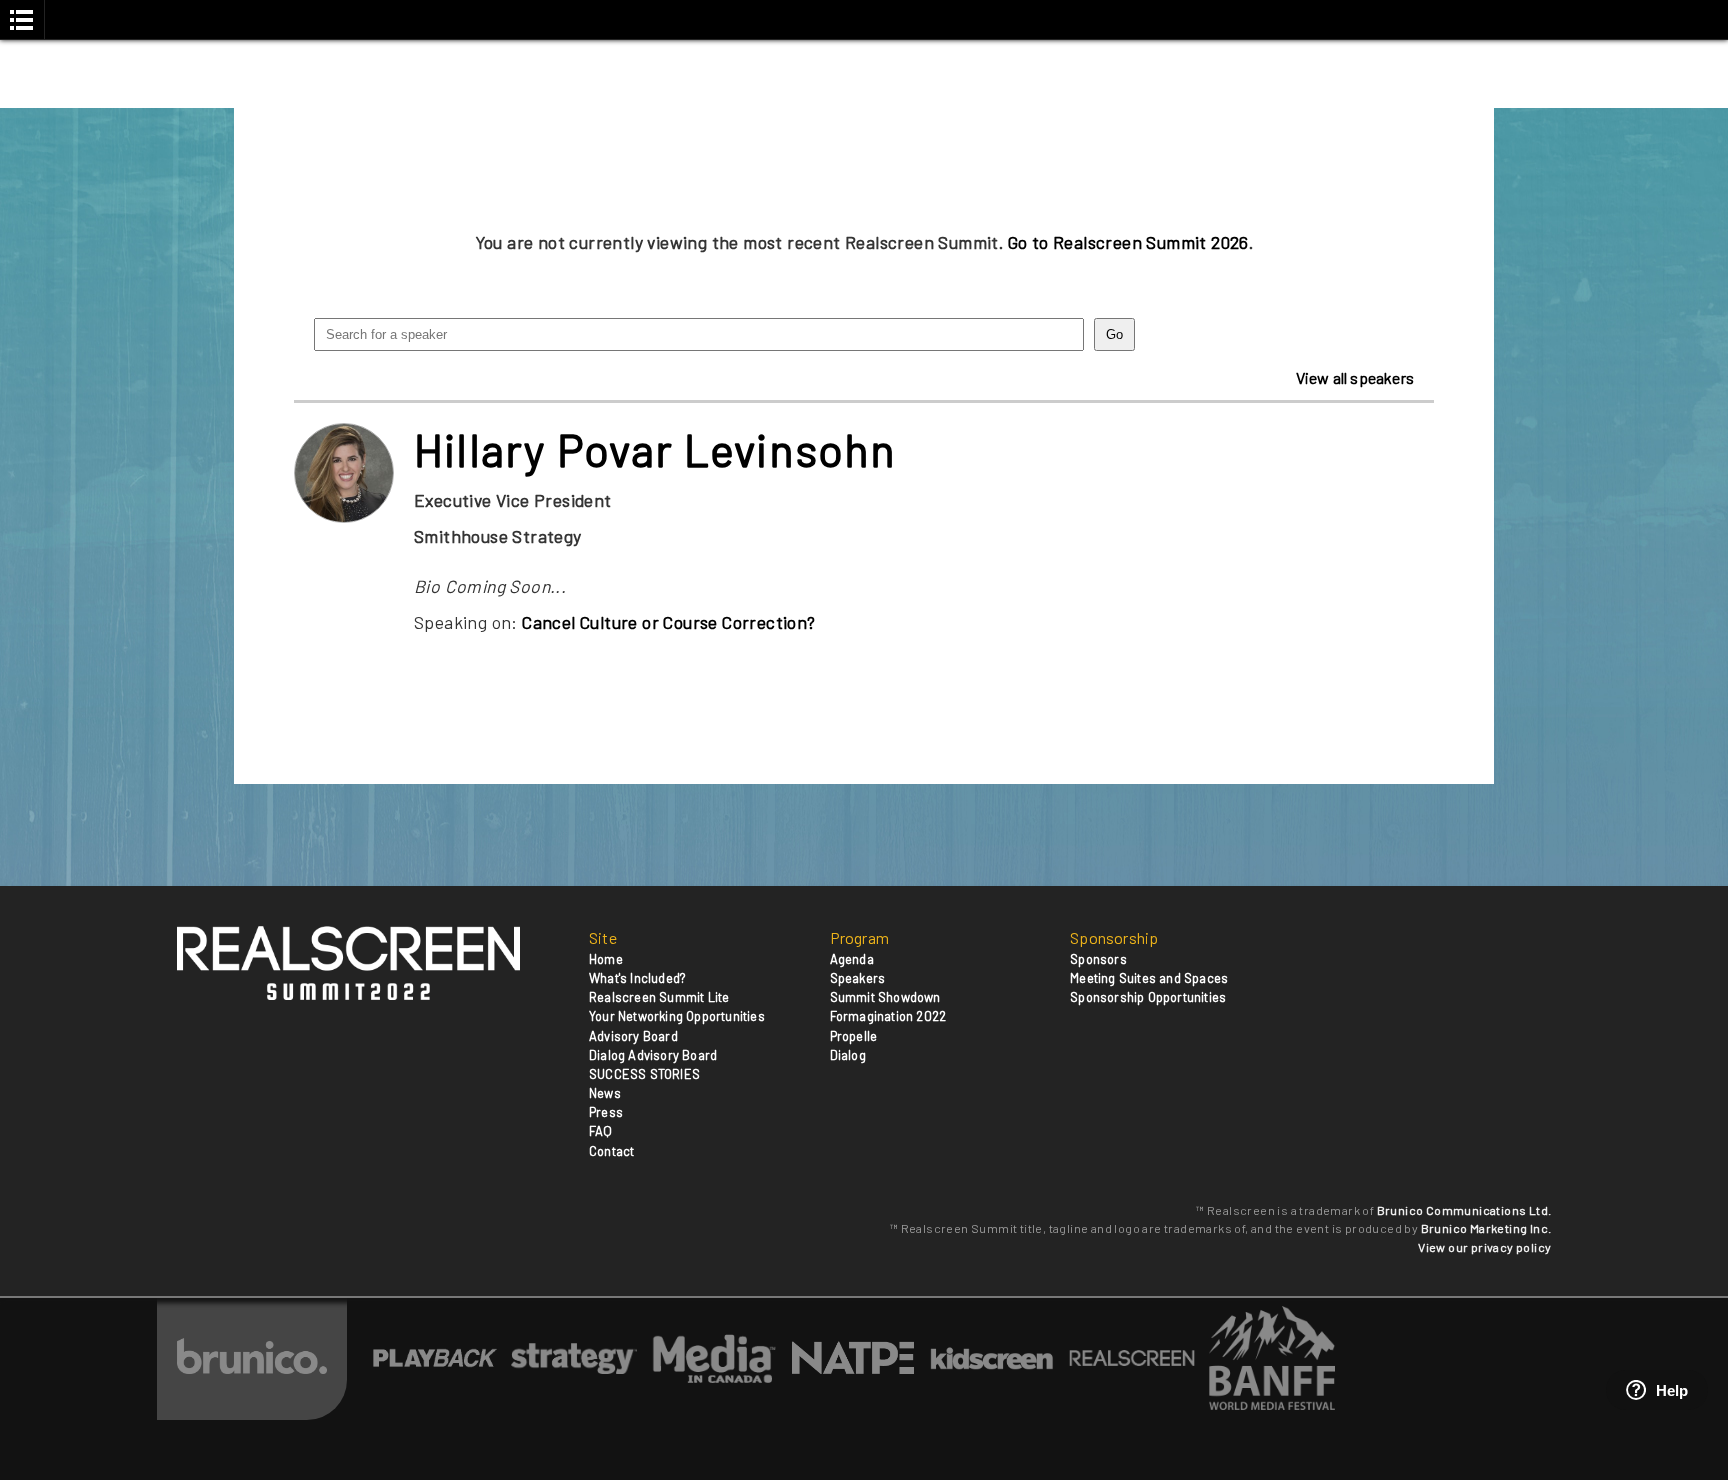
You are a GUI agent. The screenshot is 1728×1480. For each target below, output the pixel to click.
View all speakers (1355, 377)
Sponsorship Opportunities (1148, 997)
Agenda (852, 959)
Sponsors (1098, 959)
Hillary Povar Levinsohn (655, 449)
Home (606, 959)
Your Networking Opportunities (677, 1016)
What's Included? (637, 978)
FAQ (601, 1131)
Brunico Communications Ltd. (1464, 1210)
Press (606, 1112)
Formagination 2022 (888, 1016)
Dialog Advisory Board (653, 1055)
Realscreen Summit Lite (659, 997)
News (605, 1093)
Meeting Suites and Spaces (1149, 978)
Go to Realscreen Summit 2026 (1128, 242)
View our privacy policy (1484, 1247)
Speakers (858, 978)
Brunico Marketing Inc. (1486, 1228)
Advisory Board (633, 1036)
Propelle (854, 1036)
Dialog (848, 1055)
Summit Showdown (885, 997)
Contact (611, 1151)
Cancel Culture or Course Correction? (668, 622)
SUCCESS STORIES (644, 1074)
